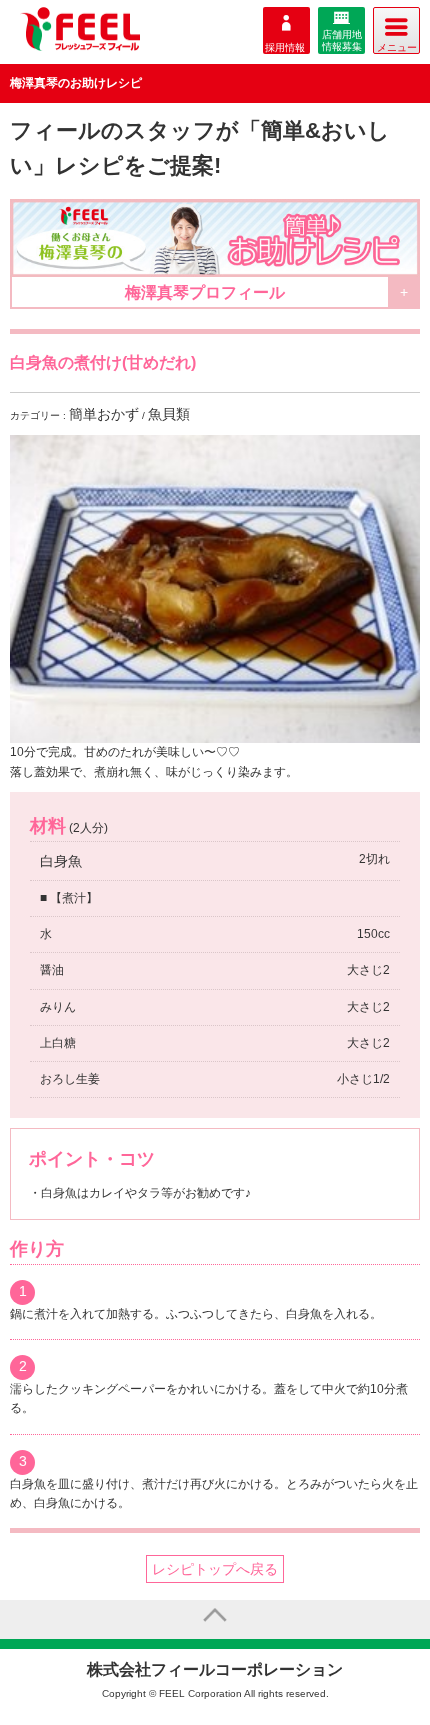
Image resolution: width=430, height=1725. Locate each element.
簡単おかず (104, 414)
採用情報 (285, 47)
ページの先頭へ (215, 1619)
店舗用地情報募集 (342, 40)
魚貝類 (169, 414)
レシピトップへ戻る (215, 1569)
